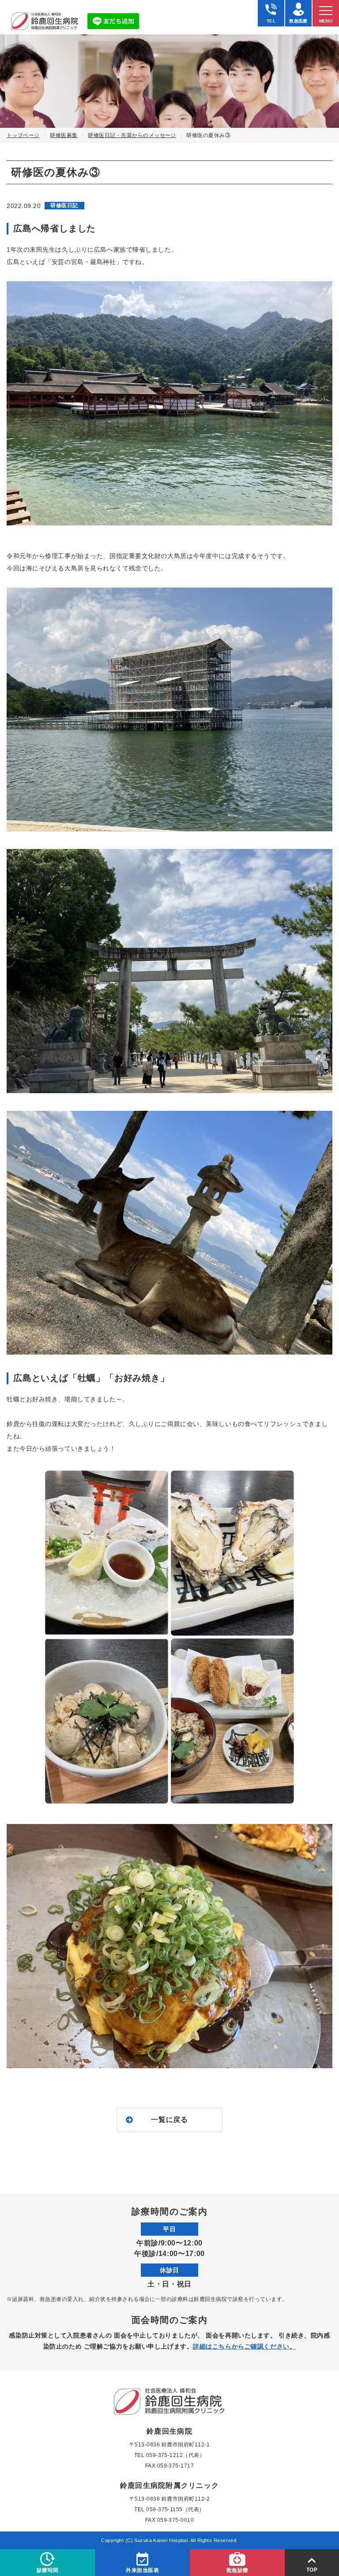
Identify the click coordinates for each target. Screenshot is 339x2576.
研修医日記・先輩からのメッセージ (132, 135)
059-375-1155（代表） (175, 2509)
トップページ (23, 135)
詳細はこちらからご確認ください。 (244, 2346)
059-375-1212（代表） (176, 2455)
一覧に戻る (169, 2120)
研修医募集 (64, 135)
